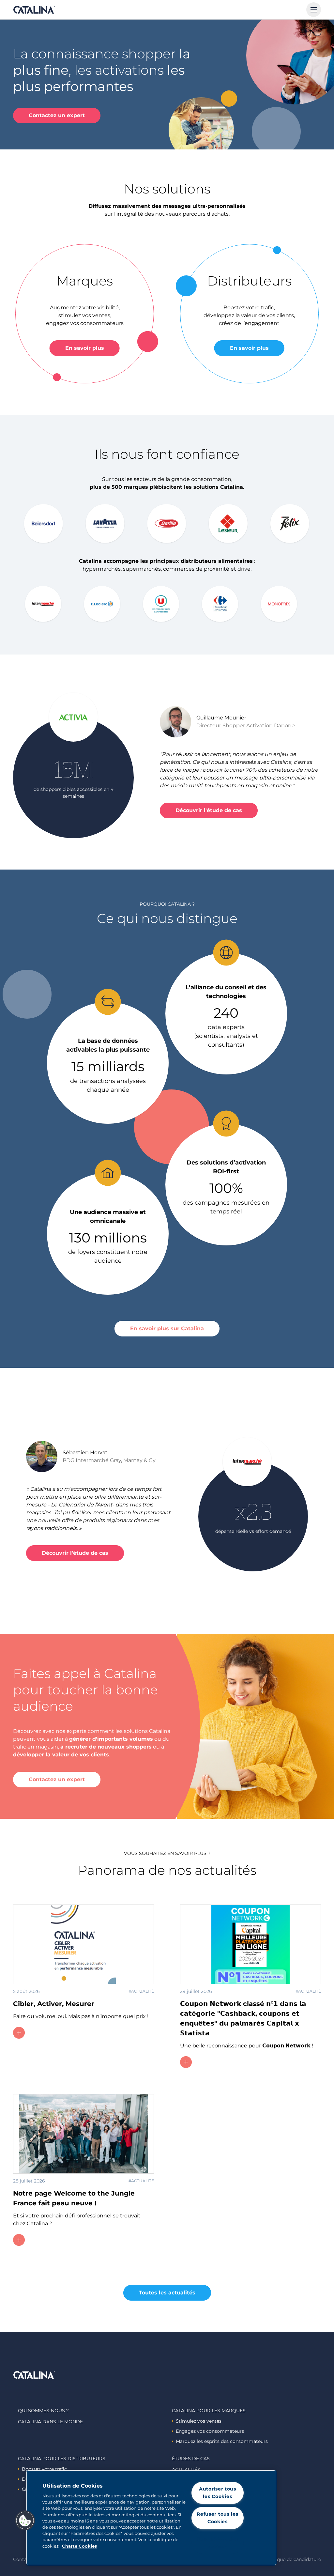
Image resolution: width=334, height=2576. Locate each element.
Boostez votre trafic (44, 2469)
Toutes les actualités (167, 2293)
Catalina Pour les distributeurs (62, 2459)
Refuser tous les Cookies (218, 2518)
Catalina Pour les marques (209, 2411)
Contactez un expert (57, 115)
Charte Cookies (79, 2546)
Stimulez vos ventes (199, 2421)
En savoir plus (85, 348)
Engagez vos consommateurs (210, 2431)
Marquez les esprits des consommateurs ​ (222, 2441)
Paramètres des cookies (217, 2543)
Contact (22, 2559)
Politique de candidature (293, 2559)
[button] (25, 2521)
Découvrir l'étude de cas (209, 810)
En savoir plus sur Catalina (167, 1328)
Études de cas (191, 2459)
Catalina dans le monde (50, 2422)
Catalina (34, 10)
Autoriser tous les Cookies (218, 2493)
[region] (151, 2518)
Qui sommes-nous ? (43, 2411)
